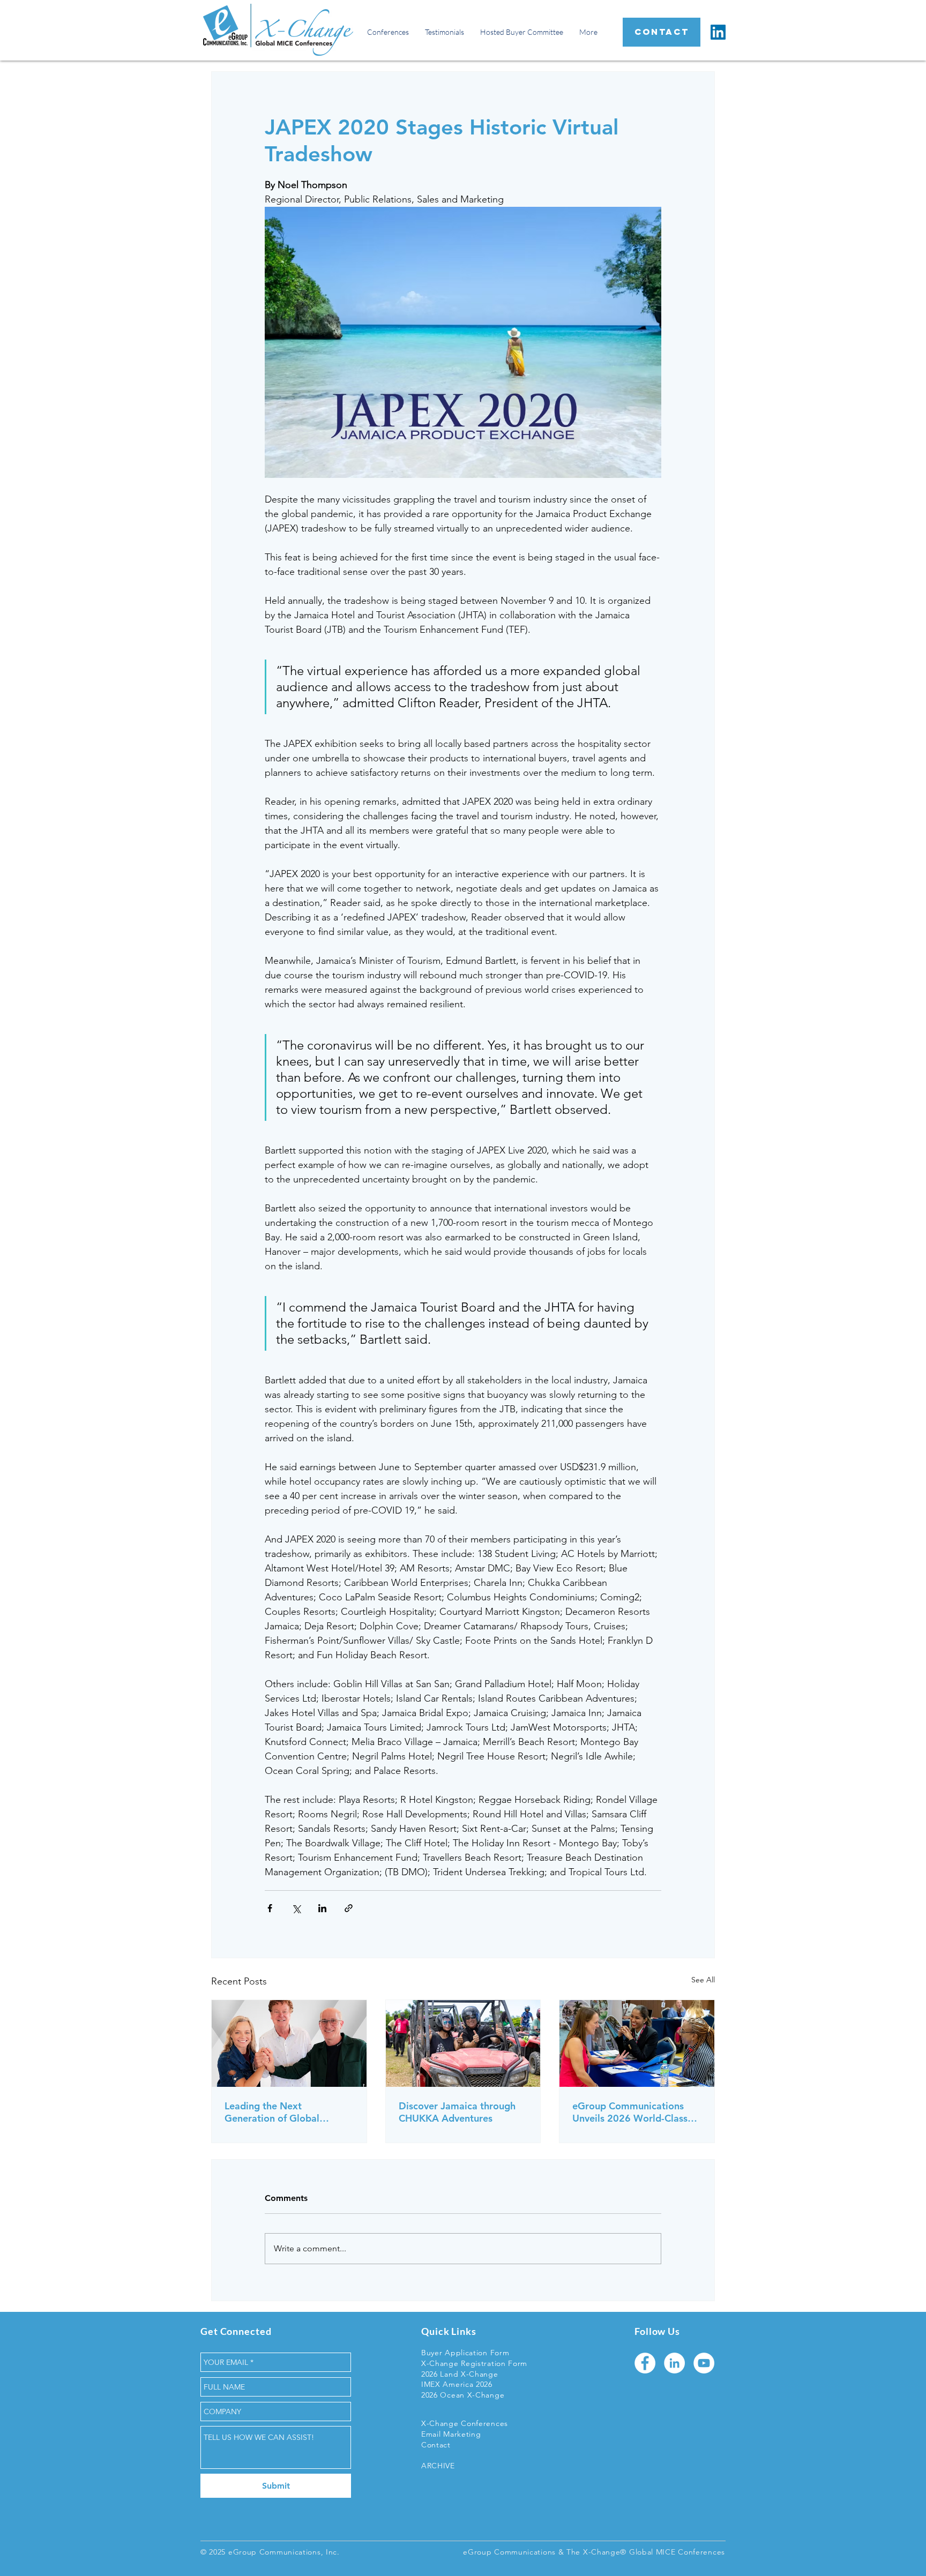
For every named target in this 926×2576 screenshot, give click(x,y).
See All (703, 1980)
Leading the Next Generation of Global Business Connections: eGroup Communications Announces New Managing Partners (284, 2112)
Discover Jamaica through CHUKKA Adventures (457, 2112)
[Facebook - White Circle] (645, 2363)
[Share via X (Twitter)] (296, 1908)
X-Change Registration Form (474, 2363)
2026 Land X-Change (460, 2374)
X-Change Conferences (465, 2423)
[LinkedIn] (718, 32)
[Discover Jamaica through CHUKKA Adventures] (463, 2043)
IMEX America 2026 (457, 2384)
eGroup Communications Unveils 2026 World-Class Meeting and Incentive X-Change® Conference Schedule (630, 2112)
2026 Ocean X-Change (463, 2395)
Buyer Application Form (465, 2353)
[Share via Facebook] (270, 1908)
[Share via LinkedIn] (322, 1908)
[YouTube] (704, 2363)
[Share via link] (349, 1908)
